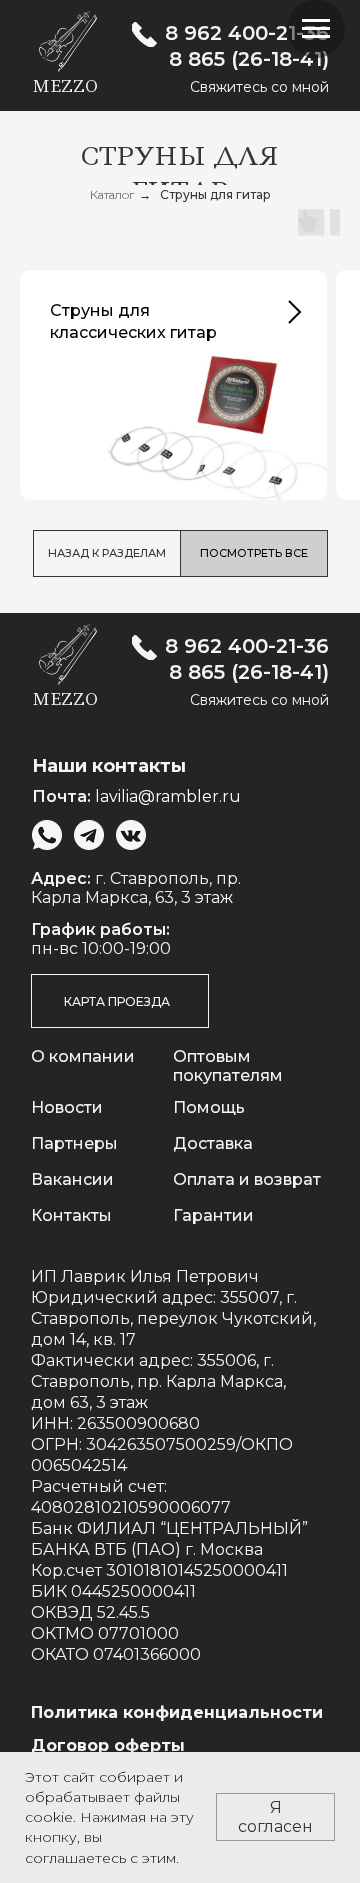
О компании (83, 1056)
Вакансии (72, 1179)
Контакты (71, 1215)
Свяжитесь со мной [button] (259, 87)
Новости (67, 1107)
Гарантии (213, 1215)
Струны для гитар (215, 194)
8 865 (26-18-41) (249, 59)
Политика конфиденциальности (177, 1712)
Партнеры (74, 1143)
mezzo (65, 86)
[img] (144, 34)
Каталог (112, 194)
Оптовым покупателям (228, 1066)
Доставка (213, 1143)
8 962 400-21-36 (247, 33)
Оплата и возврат (247, 1179)
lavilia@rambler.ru (168, 796)
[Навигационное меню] (316, 29)
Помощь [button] (209, 1107)
